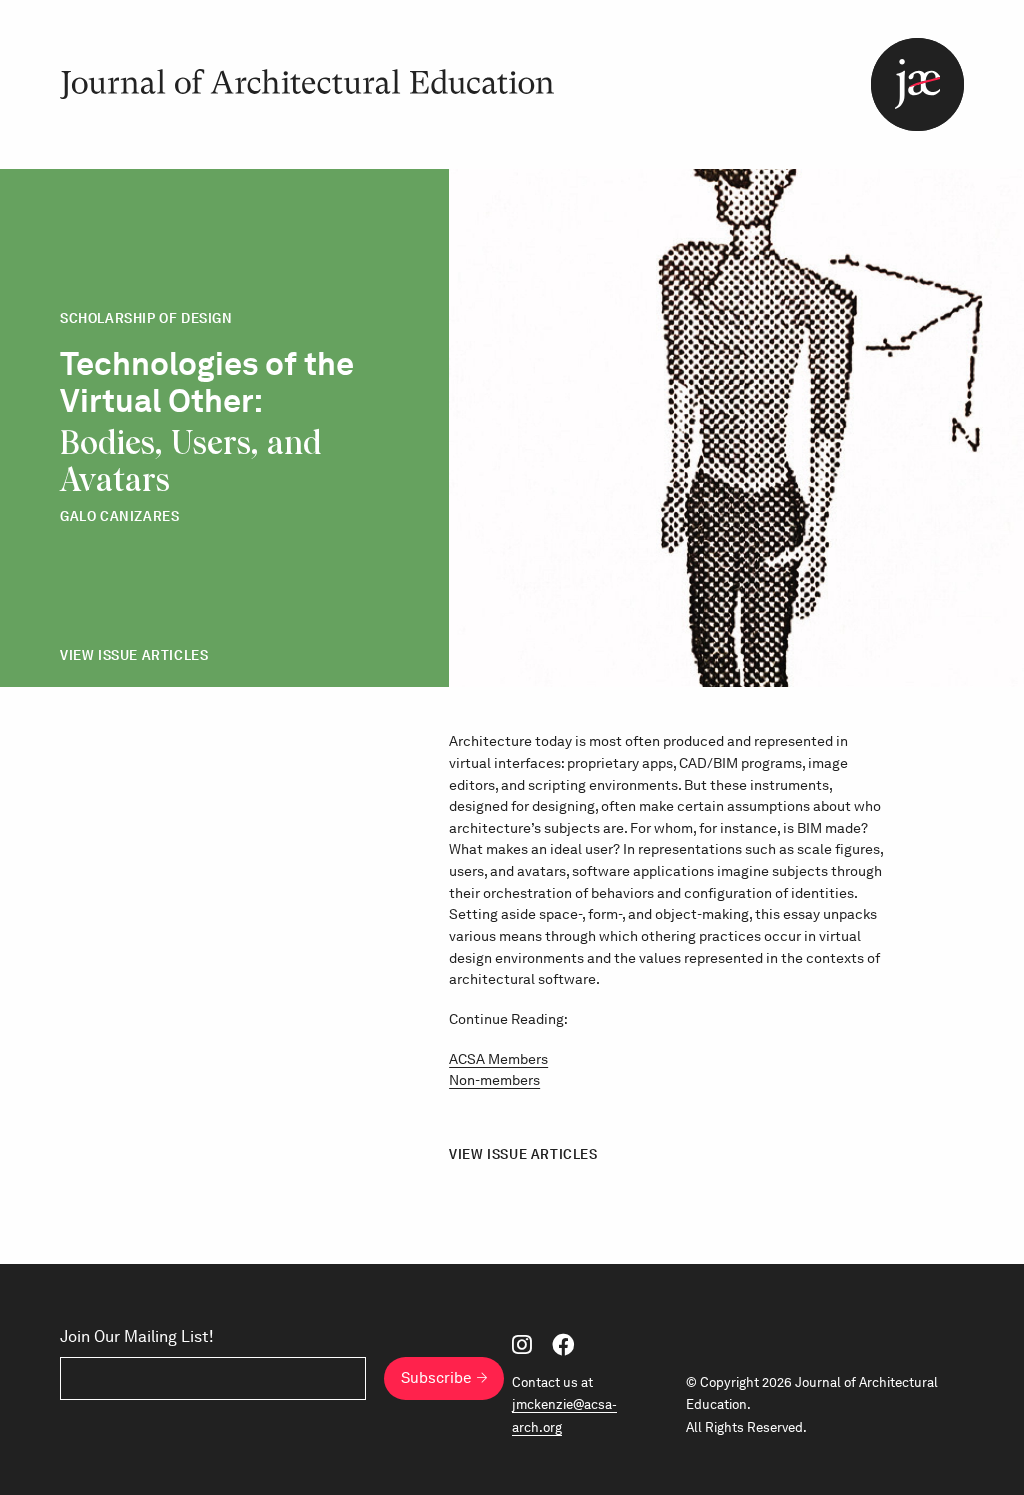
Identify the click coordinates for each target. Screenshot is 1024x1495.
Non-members (494, 1080)
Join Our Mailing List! (137, 1337)
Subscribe (436, 1378)
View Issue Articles (134, 655)
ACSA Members (498, 1059)
